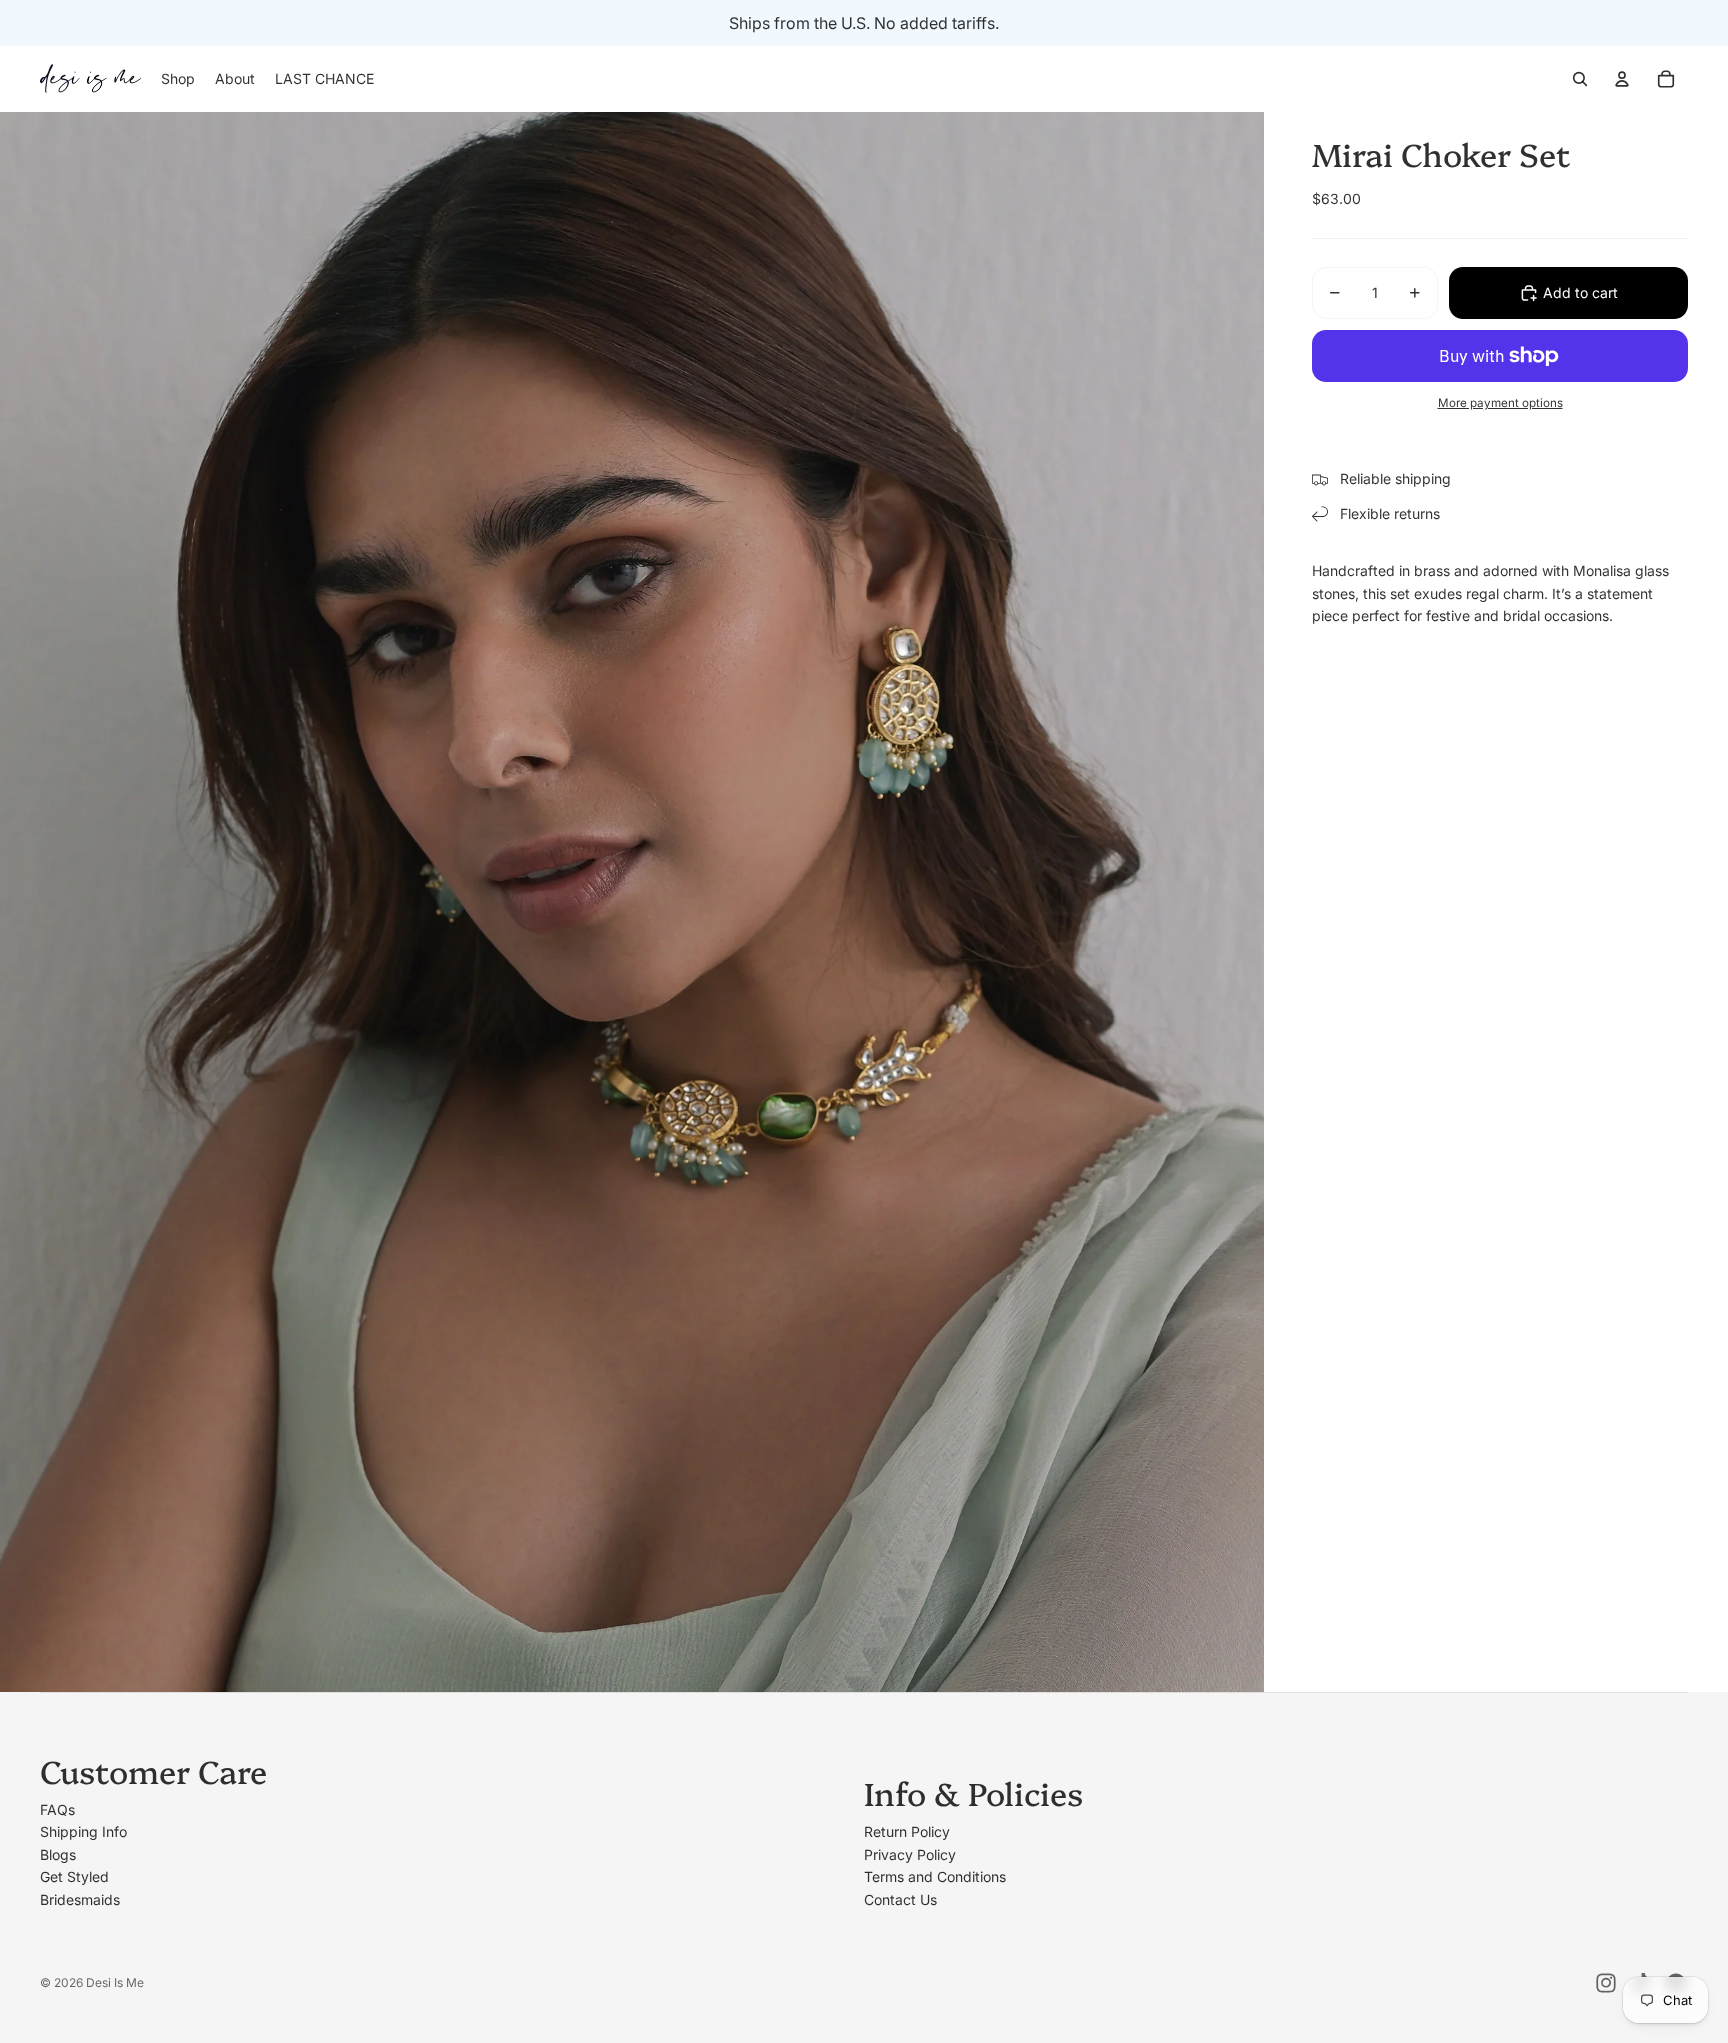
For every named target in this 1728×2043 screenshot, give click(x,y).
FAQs (57, 1809)
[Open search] (1580, 79)
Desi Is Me (115, 1982)
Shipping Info (83, 1831)
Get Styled (74, 1876)
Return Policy (907, 1831)
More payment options (1500, 403)
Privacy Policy (910, 1854)
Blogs (58, 1854)
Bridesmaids (80, 1899)
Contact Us (900, 1899)
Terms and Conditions (935, 1876)
